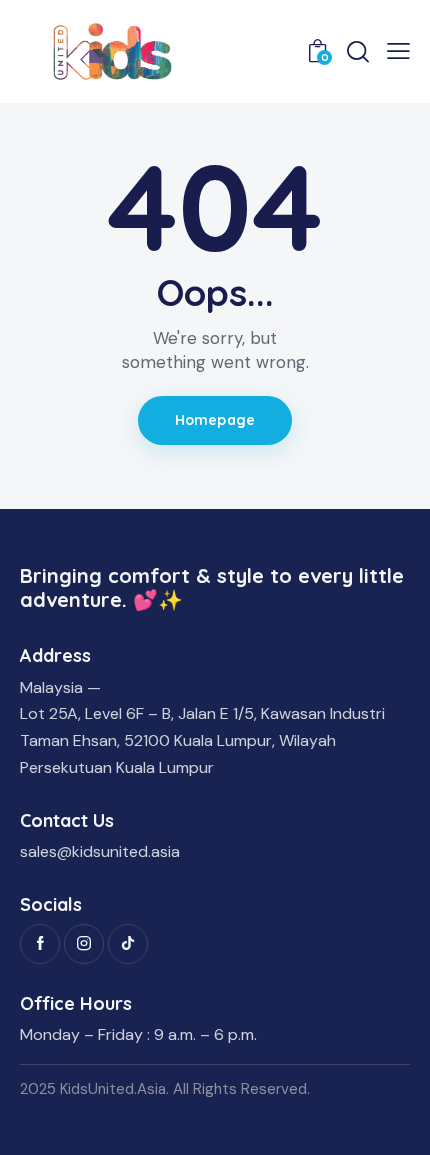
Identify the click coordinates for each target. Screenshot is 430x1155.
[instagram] (84, 944)
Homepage (215, 420)
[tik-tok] (128, 944)
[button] (398, 51)
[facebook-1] (40, 944)
